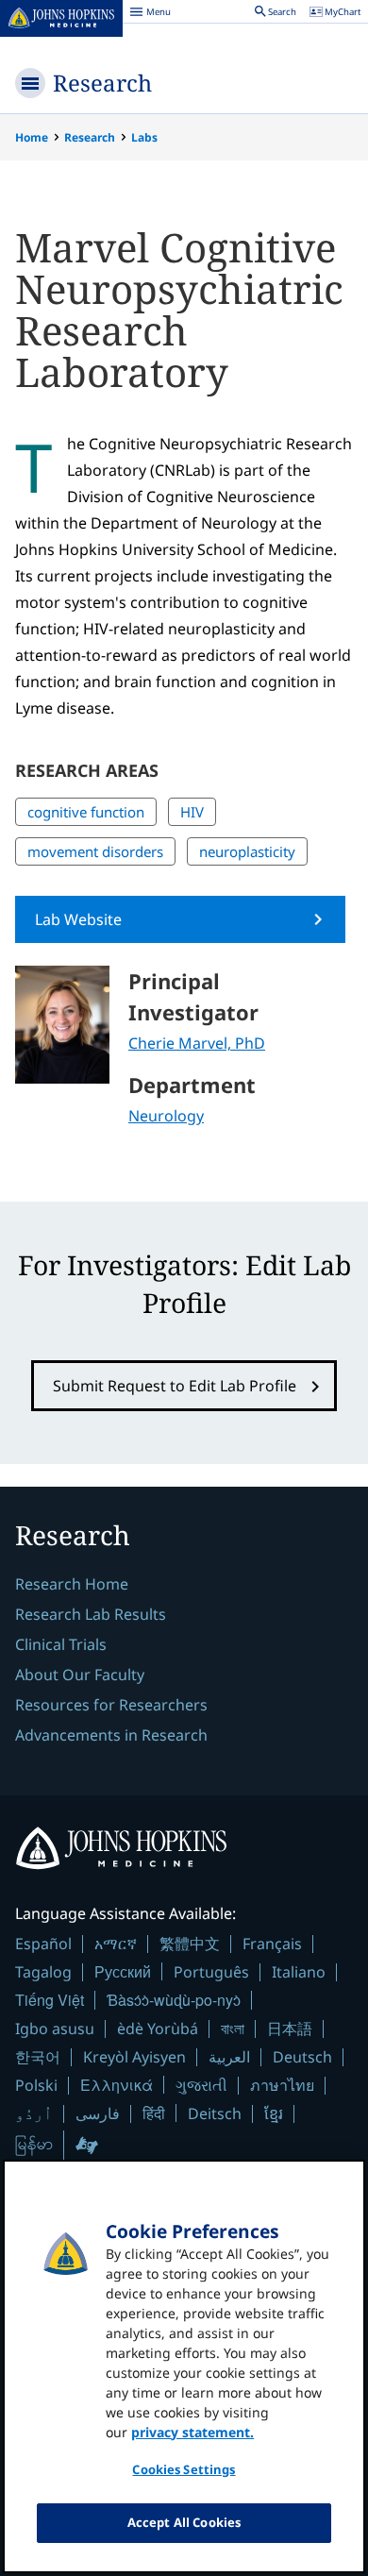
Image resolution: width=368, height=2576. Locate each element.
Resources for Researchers (111, 1705)
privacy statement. (192, 2432)
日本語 (290, 2029)
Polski (36, 2085)
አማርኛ (116, 1944)
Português (211, 1972)
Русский (123, 1971)
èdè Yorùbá (158, 2029)
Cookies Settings (184, 2469)
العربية (229, 2057)
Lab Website (78, 919)
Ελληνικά (117, 2085)
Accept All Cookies (184, 2522)
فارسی (98, 2113)
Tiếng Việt (50, 2000)
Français (272, 1944)
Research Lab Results (91, 1614)
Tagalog (43, 1972)
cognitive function (86, 812)
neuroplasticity (247, 851)
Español (43, 1944)
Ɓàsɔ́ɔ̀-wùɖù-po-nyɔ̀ (174, 2000)
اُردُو (34, 2113)
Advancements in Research (111, 1735)
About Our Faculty (80, 1675)
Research (102, 83)
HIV (192, 812)
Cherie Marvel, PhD (197, 1043)
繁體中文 (190, 1944)
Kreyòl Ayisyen (134, 2057)
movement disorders (95, 851)
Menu (150, 14)
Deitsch (215, 2113)
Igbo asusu (55, 2029)
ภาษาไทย (282, 2085)
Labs (144, 137)
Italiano (299, 1972)
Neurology (166, 1116)
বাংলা (233, 2029)
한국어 (38, 2057)
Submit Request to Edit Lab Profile (175, 1386)
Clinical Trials (61, 1644)
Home (32, 137)
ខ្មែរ (274, 2113)
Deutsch (302, 2057)
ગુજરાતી (201, 2085)
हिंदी (154, 2113)
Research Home (72, 1584)
